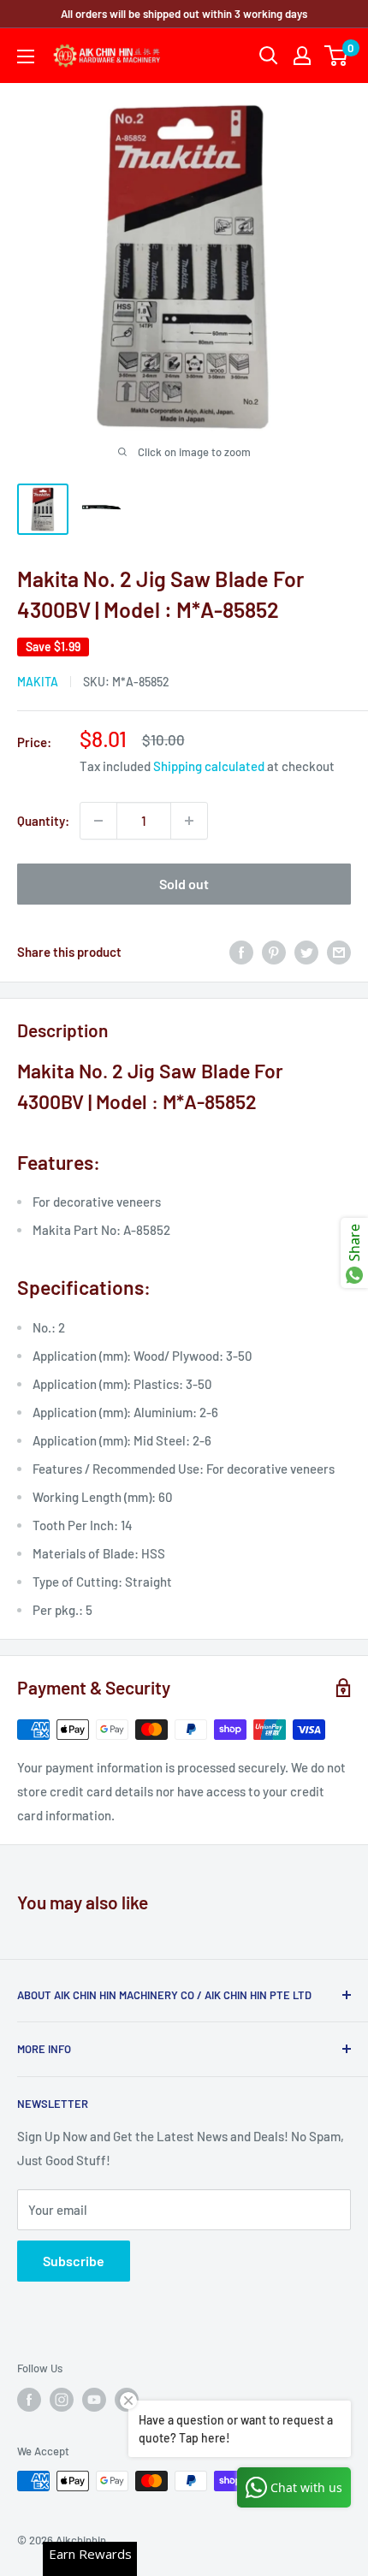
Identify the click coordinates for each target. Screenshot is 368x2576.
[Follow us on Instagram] (62, 2400)
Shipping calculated (209, 766)
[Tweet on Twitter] (306, 952)
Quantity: (43, 821)
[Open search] (269, 56)
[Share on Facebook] (241, 952)
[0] (337, 56)
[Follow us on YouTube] (94, 2400)
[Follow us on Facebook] (29, 2400)
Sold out (184, 884)
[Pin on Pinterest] (274, 952)
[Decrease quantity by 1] (98, 821)
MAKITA (38, 682)
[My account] (302, 56)
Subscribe (74, 2261)
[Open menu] (26, 56)
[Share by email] (339, 952)
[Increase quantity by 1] (189, 821)
